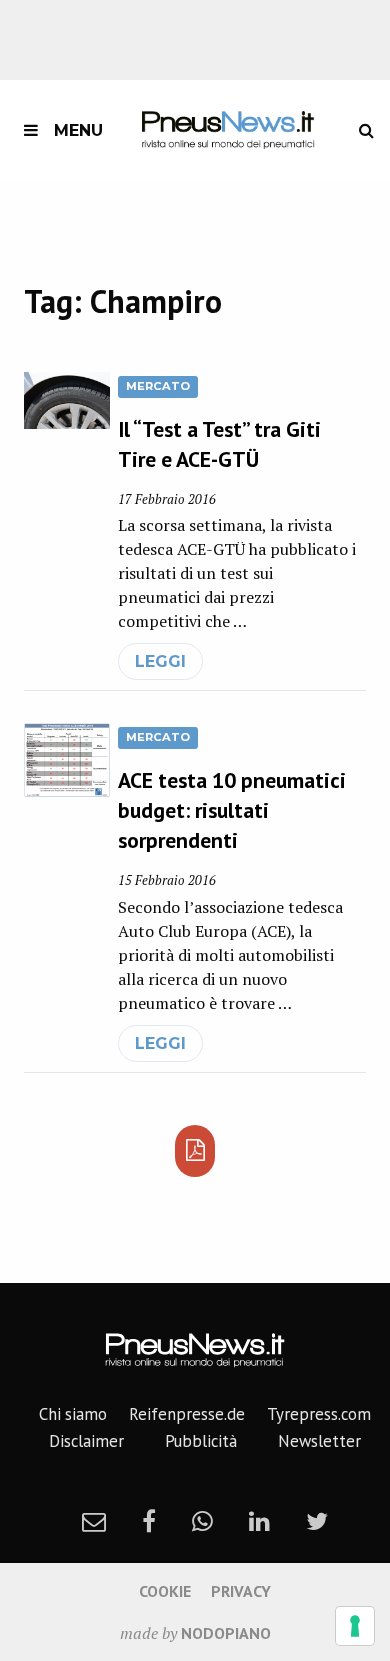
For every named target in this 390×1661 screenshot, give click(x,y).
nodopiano (226, 1633)
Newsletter (319, 1441)
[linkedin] (259, 1521)
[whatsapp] (202, 1521)
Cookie (165, 1591)
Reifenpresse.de (187, 1414)
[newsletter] (94, 1521)
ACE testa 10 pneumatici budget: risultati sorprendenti (232, 810)
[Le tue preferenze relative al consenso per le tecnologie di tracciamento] (355, 1626)
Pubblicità (201, 1441)
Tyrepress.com (319, 1414)
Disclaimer (86, 1441)
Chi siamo (73, 1414)
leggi (160, 661)
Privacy (241, 1591)
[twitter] (317, 1521)
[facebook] (149, 1521)
